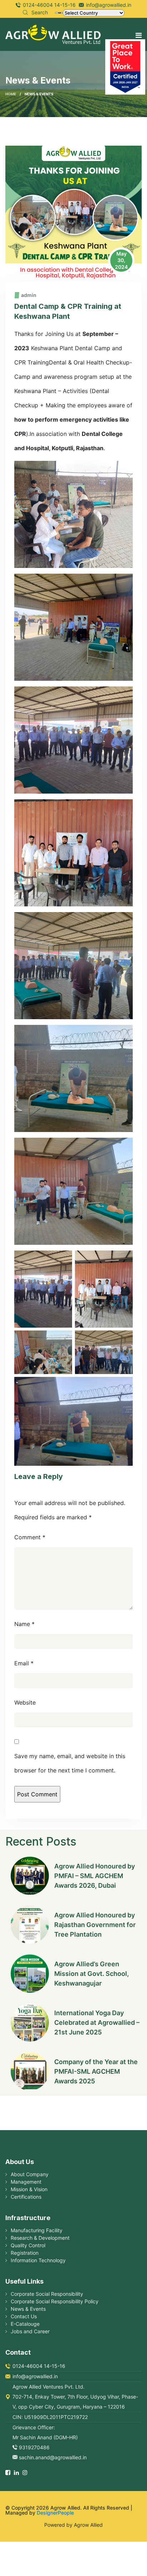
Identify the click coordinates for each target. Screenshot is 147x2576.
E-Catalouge (25, 2324)
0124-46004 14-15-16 (49, 5)
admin (29, 295)
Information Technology (38, 2260)
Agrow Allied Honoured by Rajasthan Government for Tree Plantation (95, 1925)
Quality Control (28, 2245)
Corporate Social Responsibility (47, 2294)
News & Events (28, 2309)
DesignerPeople (55, 2513)
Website (25, 1702)
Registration (25, 2253)
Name (24, 1624)
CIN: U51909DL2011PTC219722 (50, 2417)
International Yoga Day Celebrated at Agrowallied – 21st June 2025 (97, 2022)
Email (24, 1663)
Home (11, 94)
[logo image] (53, 34)
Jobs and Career (30, 2331)
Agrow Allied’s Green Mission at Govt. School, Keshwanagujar (92, 1974)
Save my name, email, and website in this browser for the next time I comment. (70, 1763)
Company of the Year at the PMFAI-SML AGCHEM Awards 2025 (96, 2071)
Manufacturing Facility (37, 2230)
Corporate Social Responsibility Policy (55, 2301)
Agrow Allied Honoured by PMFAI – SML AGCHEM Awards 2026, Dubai (95, 1876)
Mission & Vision (29, 2189)
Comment (30, 1537)
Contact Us (24, 2316)
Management (26, 2182)
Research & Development (40, 2238)
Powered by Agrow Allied (73, 2525)
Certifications (26, 2197)
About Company (30, 2174)
